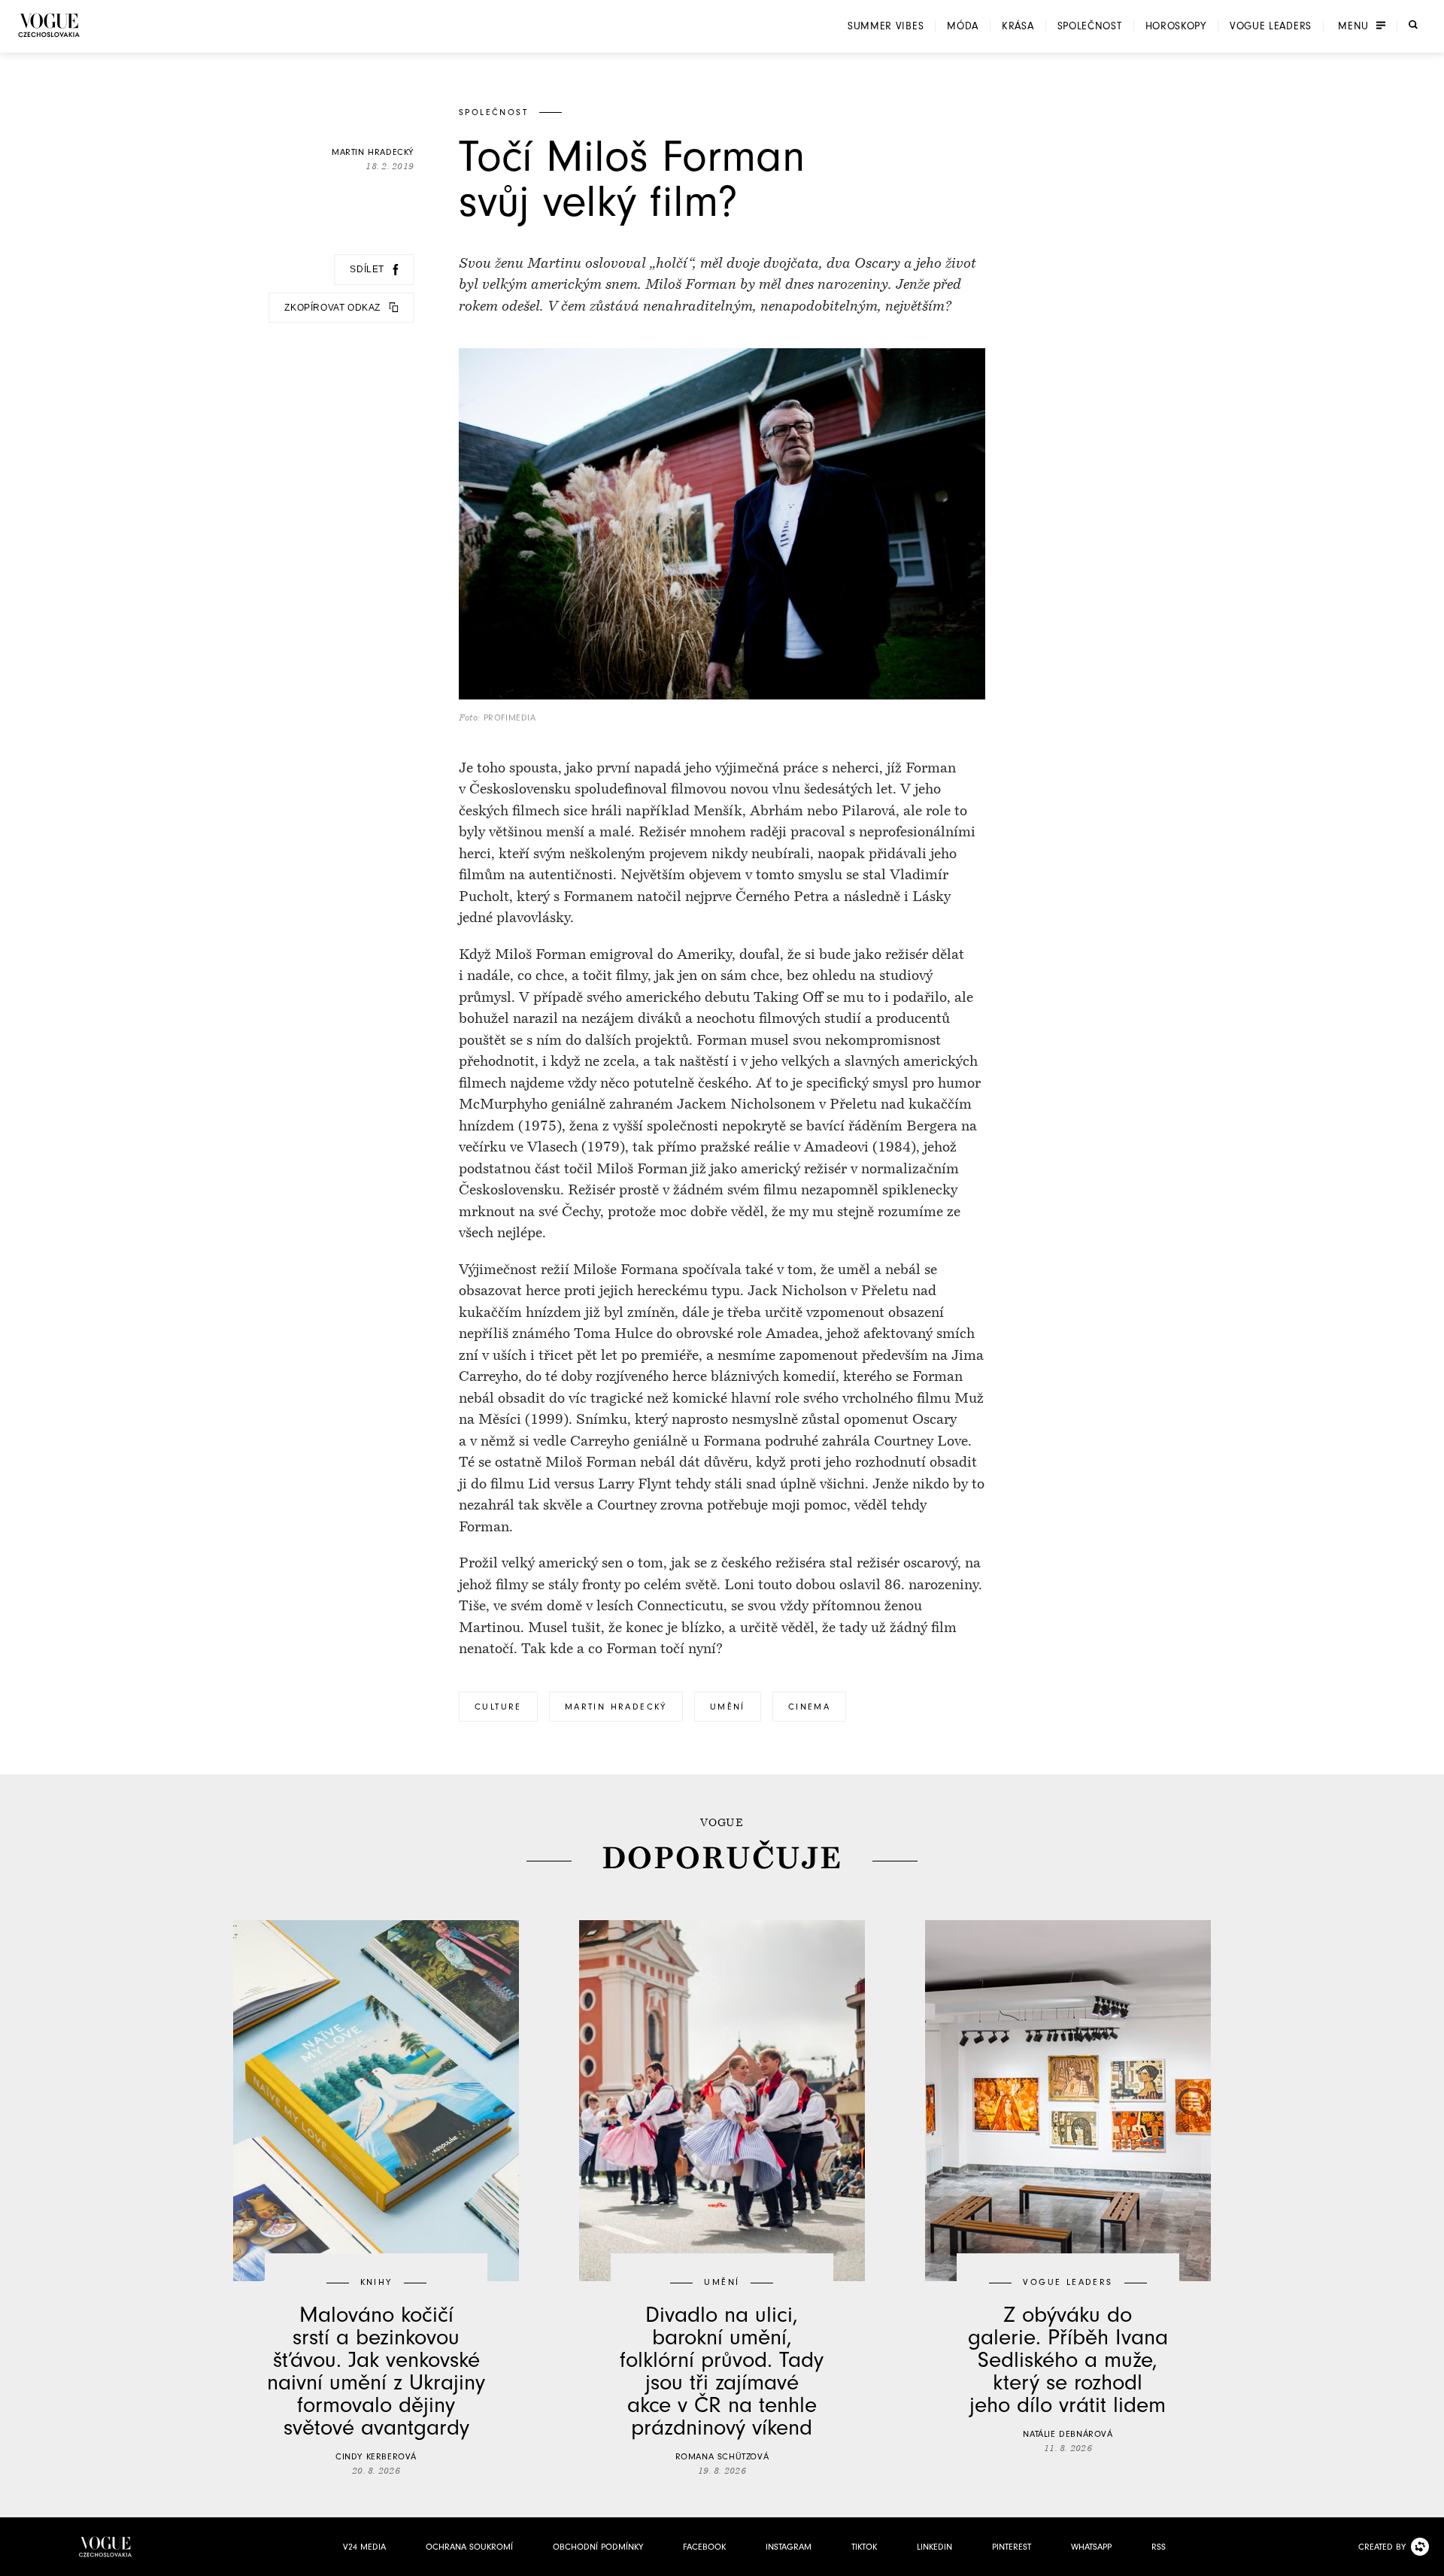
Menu (1353, 26)
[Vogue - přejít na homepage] (49, 25)
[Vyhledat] (1413, 25)
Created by (1382, 2547)
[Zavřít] (1428, 2560)
